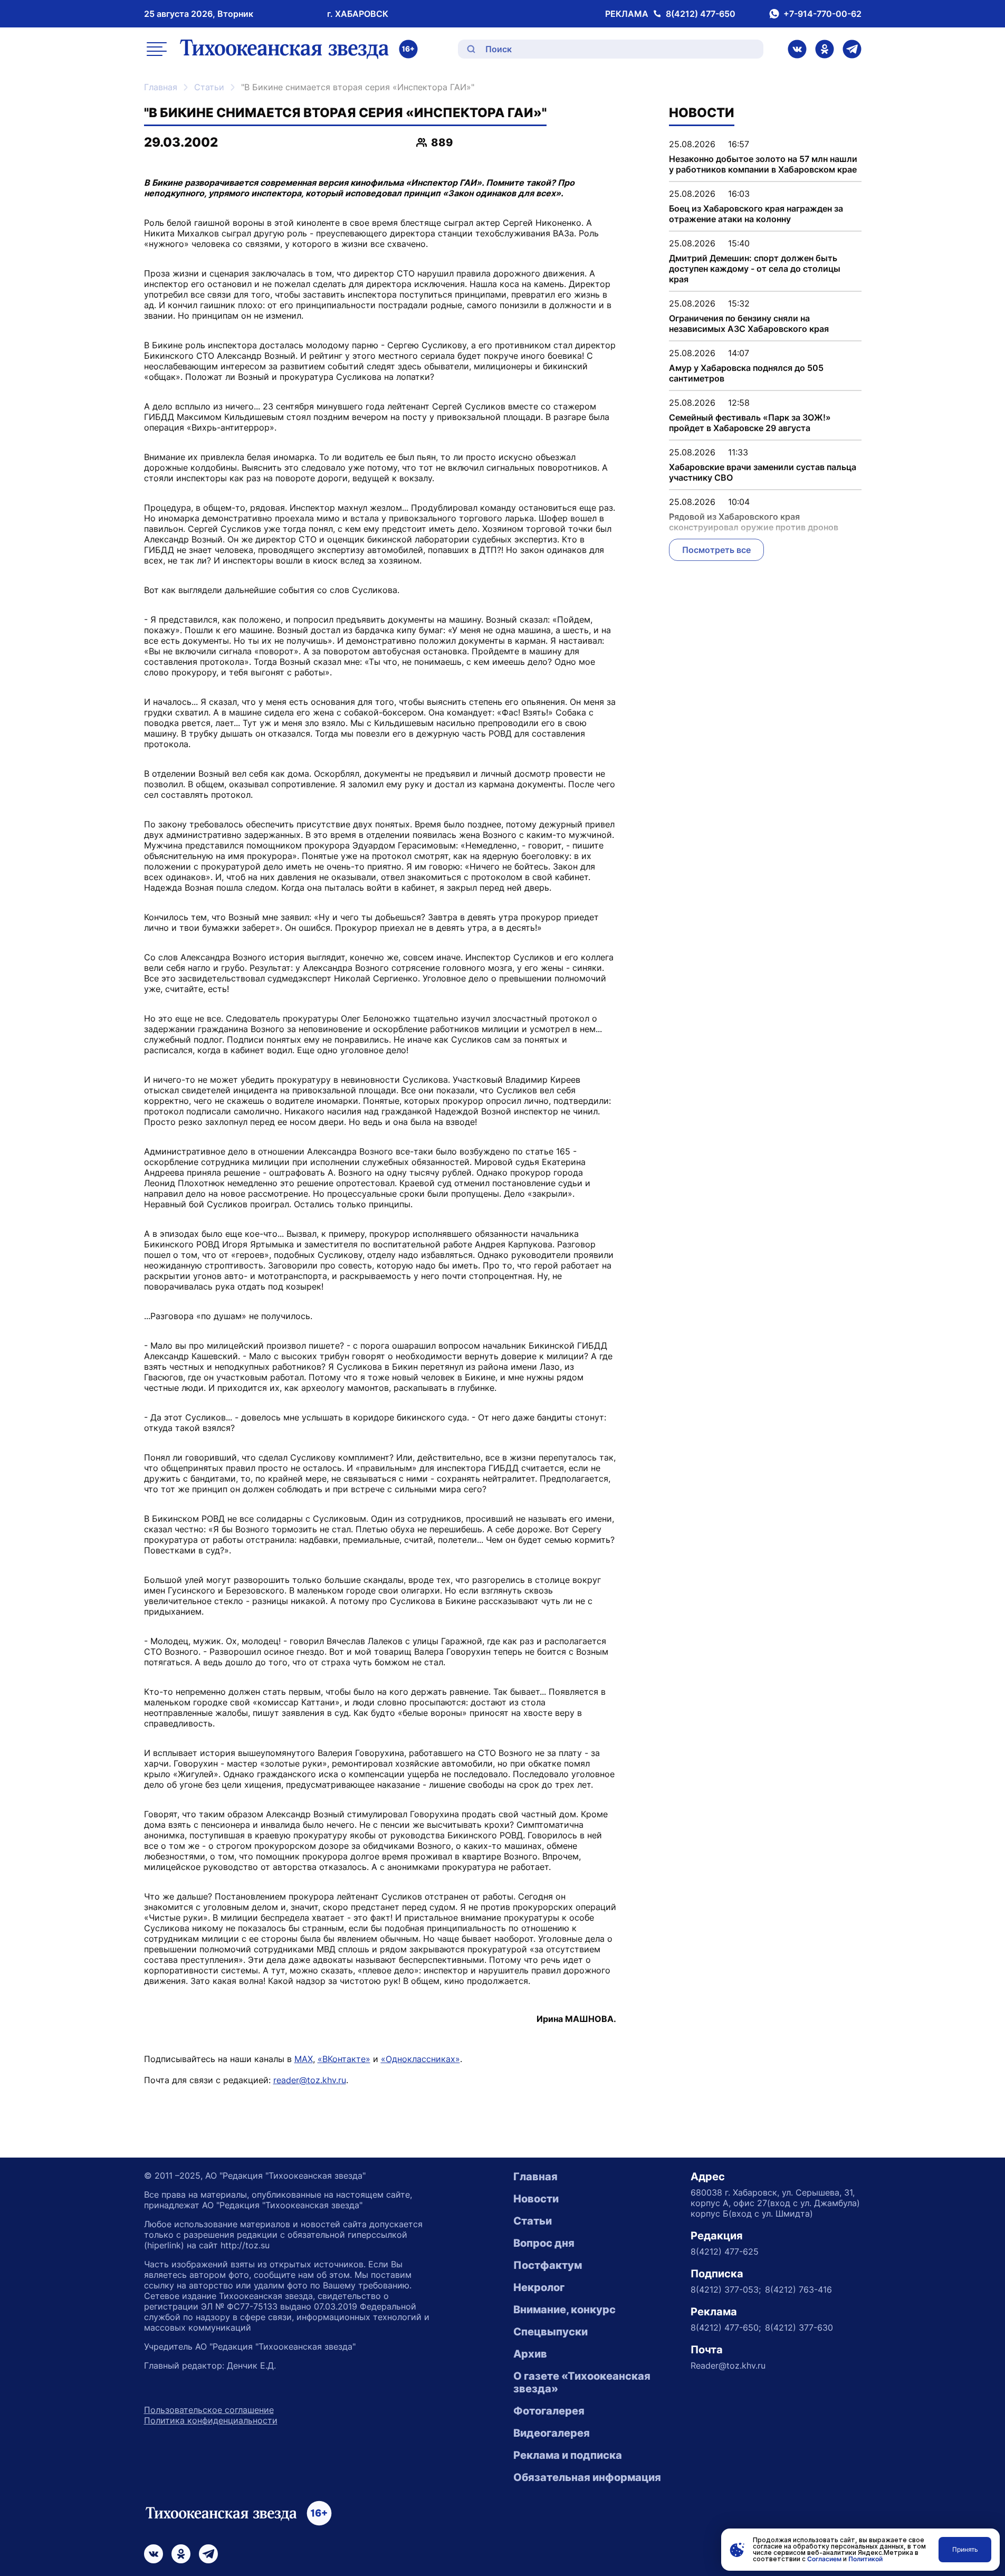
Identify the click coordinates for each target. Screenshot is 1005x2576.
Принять (965, 2549)
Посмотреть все (716, 550)
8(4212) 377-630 (799, 2327)
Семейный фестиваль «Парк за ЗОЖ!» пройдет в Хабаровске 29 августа (750, 423)
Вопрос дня (544, 2243)
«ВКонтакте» (344, 2059)
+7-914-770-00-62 (822, 14)
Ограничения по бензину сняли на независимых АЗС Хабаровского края (749, 323)
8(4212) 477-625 (725, 2251)
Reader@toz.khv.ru (728, 2365)
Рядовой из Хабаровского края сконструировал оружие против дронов (754, 522)
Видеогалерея (552, 2433)
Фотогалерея (549, 2411)
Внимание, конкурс (564, 2310)
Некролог (539, 2287)
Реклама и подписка (568, 2455)
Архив (530, 2354)
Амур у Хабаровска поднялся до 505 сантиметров (746, 373)
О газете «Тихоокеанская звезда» (582, 2382)
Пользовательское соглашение (209, 2410)
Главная (161, 87)
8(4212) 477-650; (726, 2327)
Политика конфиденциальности (211, 2420)
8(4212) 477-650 (701, 14)
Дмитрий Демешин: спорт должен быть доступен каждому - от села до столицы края (755, 269)
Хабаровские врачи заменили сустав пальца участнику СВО (763, 472)
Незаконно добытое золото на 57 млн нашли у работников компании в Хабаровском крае (763, 164)
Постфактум (548, 2265)
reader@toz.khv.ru (310, 2080)
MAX (304, 2059)
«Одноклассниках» (420, 2059)
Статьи (209, 87)
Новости (536, 2199)
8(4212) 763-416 (798, 2289)
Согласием (824, 2559)
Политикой (865, 2559)
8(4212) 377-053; (726, 2289)
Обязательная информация (587, 2477)
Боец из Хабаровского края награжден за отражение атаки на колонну (756, 214)
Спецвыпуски (551, 2332)
